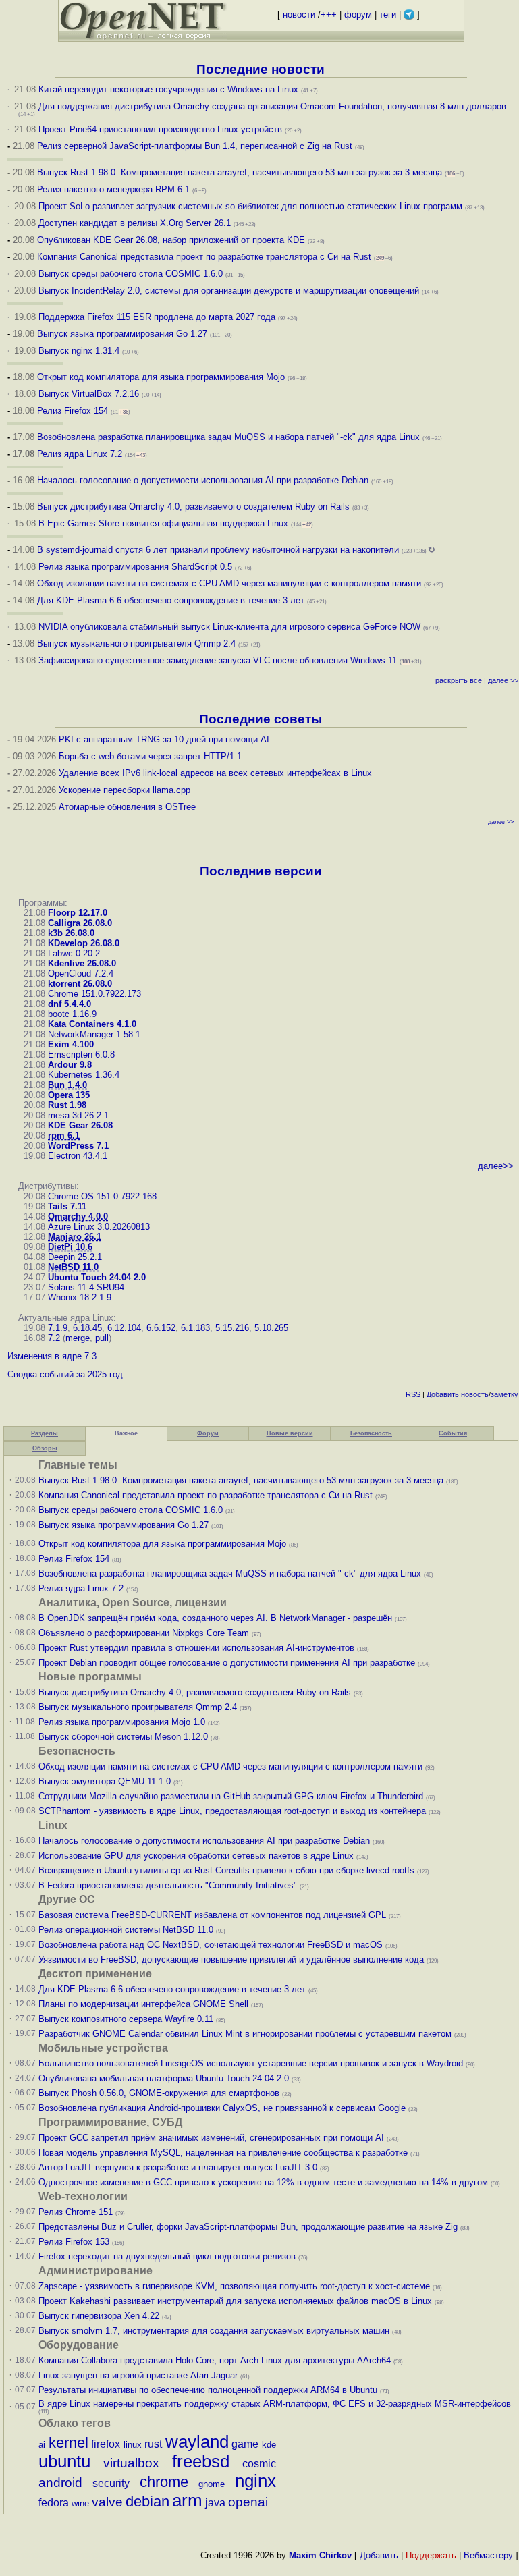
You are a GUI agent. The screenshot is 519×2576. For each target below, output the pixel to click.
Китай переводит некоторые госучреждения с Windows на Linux (168, 89)
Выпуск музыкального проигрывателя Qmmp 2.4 (138, 643)
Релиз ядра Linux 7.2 (80, 454)
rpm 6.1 (64, 1135)
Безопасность (371, 1433)
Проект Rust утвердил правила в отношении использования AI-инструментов (196, 1648)
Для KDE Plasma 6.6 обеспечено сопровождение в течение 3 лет (171, 600)
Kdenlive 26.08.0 (82, 963)
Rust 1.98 (67, 1105)
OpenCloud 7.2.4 (81, 974)
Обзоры (45, 1448)
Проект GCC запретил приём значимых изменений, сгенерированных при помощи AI (211, 2138)
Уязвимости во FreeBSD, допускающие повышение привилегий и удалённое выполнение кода (231, 1960)
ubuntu (64, 2461)
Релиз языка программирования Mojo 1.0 (122, 1722)
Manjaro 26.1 (75, 1237)
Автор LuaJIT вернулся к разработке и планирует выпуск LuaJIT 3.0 (178, 2167)
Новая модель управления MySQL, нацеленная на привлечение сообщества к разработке (223, 2153)
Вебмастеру (488, 2555)
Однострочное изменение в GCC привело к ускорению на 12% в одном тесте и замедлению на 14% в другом (263, 2182)
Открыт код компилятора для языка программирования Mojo (161, 377)
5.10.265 (271, 1328)
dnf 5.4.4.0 (70, 1004)
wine (80, 2503)
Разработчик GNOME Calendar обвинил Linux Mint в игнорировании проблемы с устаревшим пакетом (245, 2034)
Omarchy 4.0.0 (78, 1216)
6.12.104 (124, 1328)
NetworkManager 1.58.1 (94, 1034)
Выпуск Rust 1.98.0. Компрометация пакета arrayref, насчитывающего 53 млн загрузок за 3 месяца (240, 172)
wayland (197, 2442)
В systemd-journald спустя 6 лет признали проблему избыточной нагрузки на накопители (218, 550)
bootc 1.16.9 (72, 1014)
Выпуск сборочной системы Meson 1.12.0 (123, 1737)
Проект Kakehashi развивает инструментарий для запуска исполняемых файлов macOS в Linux (235, 2301)
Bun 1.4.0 (67, 1085)
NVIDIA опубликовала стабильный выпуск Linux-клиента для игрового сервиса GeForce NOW (231, 627)
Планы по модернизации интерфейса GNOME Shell (143, 2004)
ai (42, 2445)
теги (388, 15)
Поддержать (431, 2555)
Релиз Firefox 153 (74, 2242)
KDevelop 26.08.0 (84, 943)
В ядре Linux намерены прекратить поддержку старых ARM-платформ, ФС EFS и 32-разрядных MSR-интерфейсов (275, 2404)
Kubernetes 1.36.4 (84, 1075)
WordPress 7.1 (78, 1146)
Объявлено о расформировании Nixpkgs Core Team (144, 1633)
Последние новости (261, 69)
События (453, 1433)
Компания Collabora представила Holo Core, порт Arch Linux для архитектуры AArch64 (215, 2360)
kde (269, 2445)
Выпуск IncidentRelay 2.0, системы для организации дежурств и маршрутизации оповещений (229, 291)
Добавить (443, 1394)
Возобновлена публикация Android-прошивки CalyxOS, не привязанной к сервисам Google (222, 2108)
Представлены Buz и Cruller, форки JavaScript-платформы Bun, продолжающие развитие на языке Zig (248, 2227)
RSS (413, 1394)
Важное (126, 1433)
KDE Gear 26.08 (80, 1125)
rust (153, 2444)
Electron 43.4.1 (78, 1156)
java (215, 2503)
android (60, 2483)
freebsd (201, 2461)
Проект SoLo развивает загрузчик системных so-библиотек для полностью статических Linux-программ (250, 206)
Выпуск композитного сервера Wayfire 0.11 (127, 2019)
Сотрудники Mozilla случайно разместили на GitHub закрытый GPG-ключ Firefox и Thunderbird (231, 1796)
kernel (69, 2443)
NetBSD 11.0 (73, 1267)
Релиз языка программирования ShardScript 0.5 (135, 567)
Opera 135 (69, 1095)
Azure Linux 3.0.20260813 (99, 1227)
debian (147, 2501)
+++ (329, 15)
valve (107, 2502)
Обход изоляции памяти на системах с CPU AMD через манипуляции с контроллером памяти (229, 583)
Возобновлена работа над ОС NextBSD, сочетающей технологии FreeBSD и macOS (211, 1945)
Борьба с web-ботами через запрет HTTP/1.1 (150, 756)
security (111, 2483)
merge (78, 1338)
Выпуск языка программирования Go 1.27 (122, 334)
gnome (212, 2484)
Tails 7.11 (67, 1206)
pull (102, 1338)
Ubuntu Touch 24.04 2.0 (97, 1277)
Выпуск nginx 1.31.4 (79, 351)
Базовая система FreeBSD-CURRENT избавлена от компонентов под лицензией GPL (212, 1915)
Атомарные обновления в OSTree (127, 807)
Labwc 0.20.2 (74, 953)
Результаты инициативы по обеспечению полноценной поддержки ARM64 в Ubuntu (208, 2390)
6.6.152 (161, 1328)
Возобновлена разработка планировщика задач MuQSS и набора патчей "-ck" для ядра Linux (228, 437)
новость (475, 1394)
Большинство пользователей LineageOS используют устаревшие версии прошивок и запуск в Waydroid (251, 2063)
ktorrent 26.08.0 (80, 984)
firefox (106, 2444)
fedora (54, 2503)
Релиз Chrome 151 (76, 2212)
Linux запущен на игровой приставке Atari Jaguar (138, 2375)
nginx (255, 2481)
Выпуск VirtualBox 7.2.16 (89, 394)
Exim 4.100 (71, 1044)
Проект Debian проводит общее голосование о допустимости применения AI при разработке (227, 1663)
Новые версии (290, 1433)
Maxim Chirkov (320, 2555)
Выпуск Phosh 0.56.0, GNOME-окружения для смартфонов (160, 2093)
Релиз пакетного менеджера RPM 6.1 (113, 189)
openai (248, 2502)
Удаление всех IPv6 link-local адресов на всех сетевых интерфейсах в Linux (215, 773)
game (245, 2444)
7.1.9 (58, 1328)
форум (358, 15)
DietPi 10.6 (70, 1247)
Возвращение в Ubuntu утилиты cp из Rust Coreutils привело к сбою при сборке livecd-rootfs (226, 1870)
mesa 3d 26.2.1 (78, 1115)
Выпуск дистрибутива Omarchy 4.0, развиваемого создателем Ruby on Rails (195, 506)
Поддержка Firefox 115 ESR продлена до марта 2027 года (158, 317)
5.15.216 (232, 1328)
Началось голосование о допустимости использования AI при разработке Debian (203, 480)
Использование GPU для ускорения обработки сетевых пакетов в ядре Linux (196, 1856)
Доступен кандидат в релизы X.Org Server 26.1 (135, 223)
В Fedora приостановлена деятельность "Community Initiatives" (168, 1885)
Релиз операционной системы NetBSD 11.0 (126, 1930)
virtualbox (131, 2463)
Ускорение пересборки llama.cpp (125, 790)
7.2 (54, 1338)
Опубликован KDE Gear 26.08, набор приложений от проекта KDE (172, 240)
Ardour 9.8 (70, 1065)
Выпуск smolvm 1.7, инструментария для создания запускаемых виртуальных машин (214, 2331)
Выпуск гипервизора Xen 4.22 (99, 2316)
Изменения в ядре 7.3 (52, 1356)
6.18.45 (87, 1328)
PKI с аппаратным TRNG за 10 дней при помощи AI (164, 739)
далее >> (503, 680)
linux (133, 2445)
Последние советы (261, 719)
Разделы (45, 1433)
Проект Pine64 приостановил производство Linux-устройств (160, 129)
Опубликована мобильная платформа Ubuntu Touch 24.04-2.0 (164, 2078)
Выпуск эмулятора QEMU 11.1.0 (105, 1781)
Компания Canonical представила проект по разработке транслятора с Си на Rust (204, 257)
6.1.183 (195, 1328)
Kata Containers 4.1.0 (92, 1024)
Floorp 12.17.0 (78, 913)
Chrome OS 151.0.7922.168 (102, 1196)
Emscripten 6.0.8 (81, 1054)
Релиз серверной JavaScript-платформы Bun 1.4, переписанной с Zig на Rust (195, 146)
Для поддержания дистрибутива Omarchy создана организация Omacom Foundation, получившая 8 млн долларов (272, 106)
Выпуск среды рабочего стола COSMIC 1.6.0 (132, 274)
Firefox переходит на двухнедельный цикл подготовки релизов (167, 2256)
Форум (208, 1433)
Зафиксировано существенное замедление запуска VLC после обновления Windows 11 (218, 660)
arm (187, 2500)
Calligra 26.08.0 (80, 923)
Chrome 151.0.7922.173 (94, 994)
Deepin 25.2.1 (75, 1257)
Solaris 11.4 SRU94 (86, 1287)
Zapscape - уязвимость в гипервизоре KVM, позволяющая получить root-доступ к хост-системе (234, 2286)
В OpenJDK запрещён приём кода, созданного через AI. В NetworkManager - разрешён (215, 1618)
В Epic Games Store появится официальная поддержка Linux (163, 523)
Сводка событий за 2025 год (65, 1374)
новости (299, 15)
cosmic (259, 2464)
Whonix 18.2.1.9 (80, 1297)
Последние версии (261, 871)
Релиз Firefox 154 (73, 411)
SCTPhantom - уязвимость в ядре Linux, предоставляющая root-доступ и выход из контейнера (232, 1811)
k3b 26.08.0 (71, 933)
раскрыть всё (459, 680)
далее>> (496, 1166)
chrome (164, 2482)
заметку (504, 1394)
